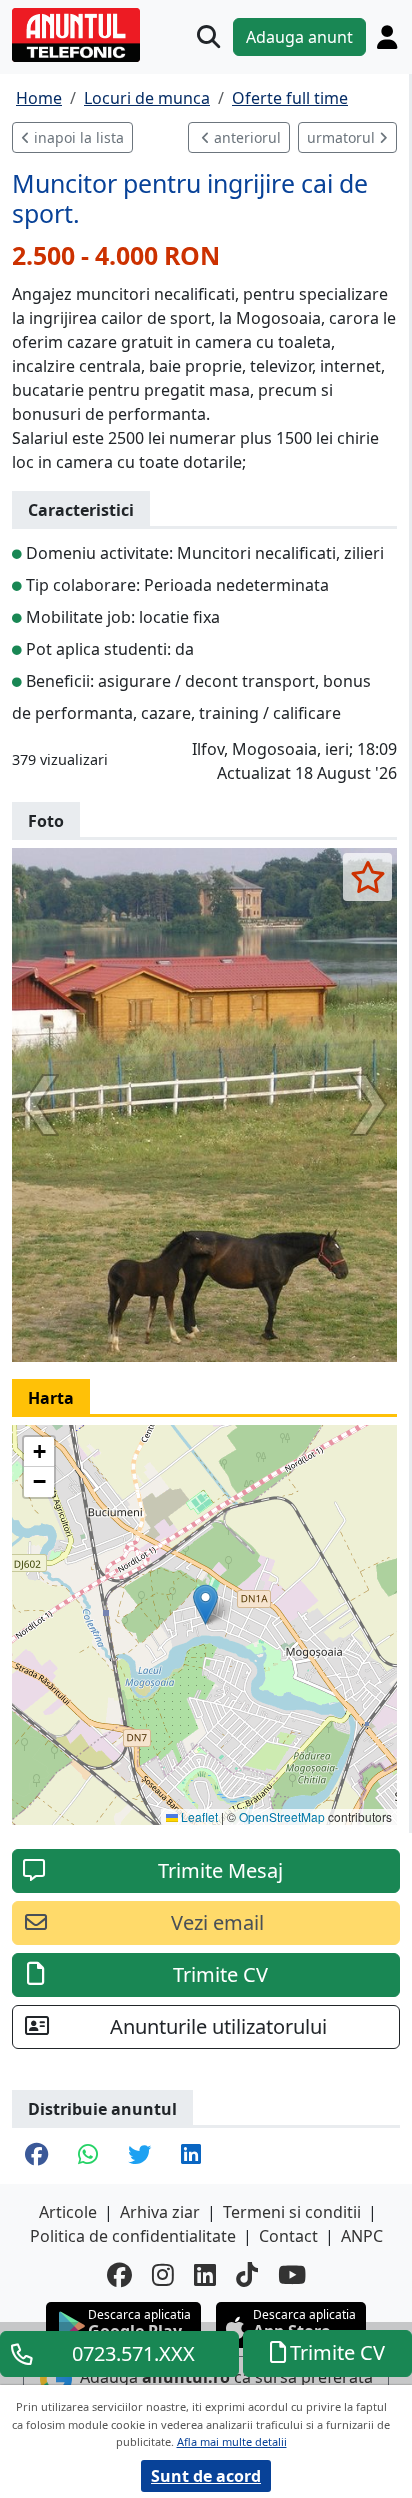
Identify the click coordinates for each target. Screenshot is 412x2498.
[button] (205, 1604)
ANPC (362, 2236)
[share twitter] (139, 2156)
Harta (51, 1398)
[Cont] (387, 37)
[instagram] (163, 2274)
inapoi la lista (77, 137)
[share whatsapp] (88, 2156)
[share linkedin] (191, 2156)
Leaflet (198, 1816)
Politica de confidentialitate (133, 2236)
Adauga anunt (299, 37)
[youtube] (292, 2274)
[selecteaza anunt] (367, 877)
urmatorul (343, 137)
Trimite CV (220, 1974)
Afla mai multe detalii (232, 2441)
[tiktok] (247, 2274)
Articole (68, 2212)
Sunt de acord (206, 2476)
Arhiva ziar (160, 2212)
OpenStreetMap (282, 1816)
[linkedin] (205, 2274)
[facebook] (119, 2274)
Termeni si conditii (292, 2212)
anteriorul (245, 137)
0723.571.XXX (133, 2353)
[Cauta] (208, 36)
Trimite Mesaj (220, 1870)
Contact (288, 2236)
